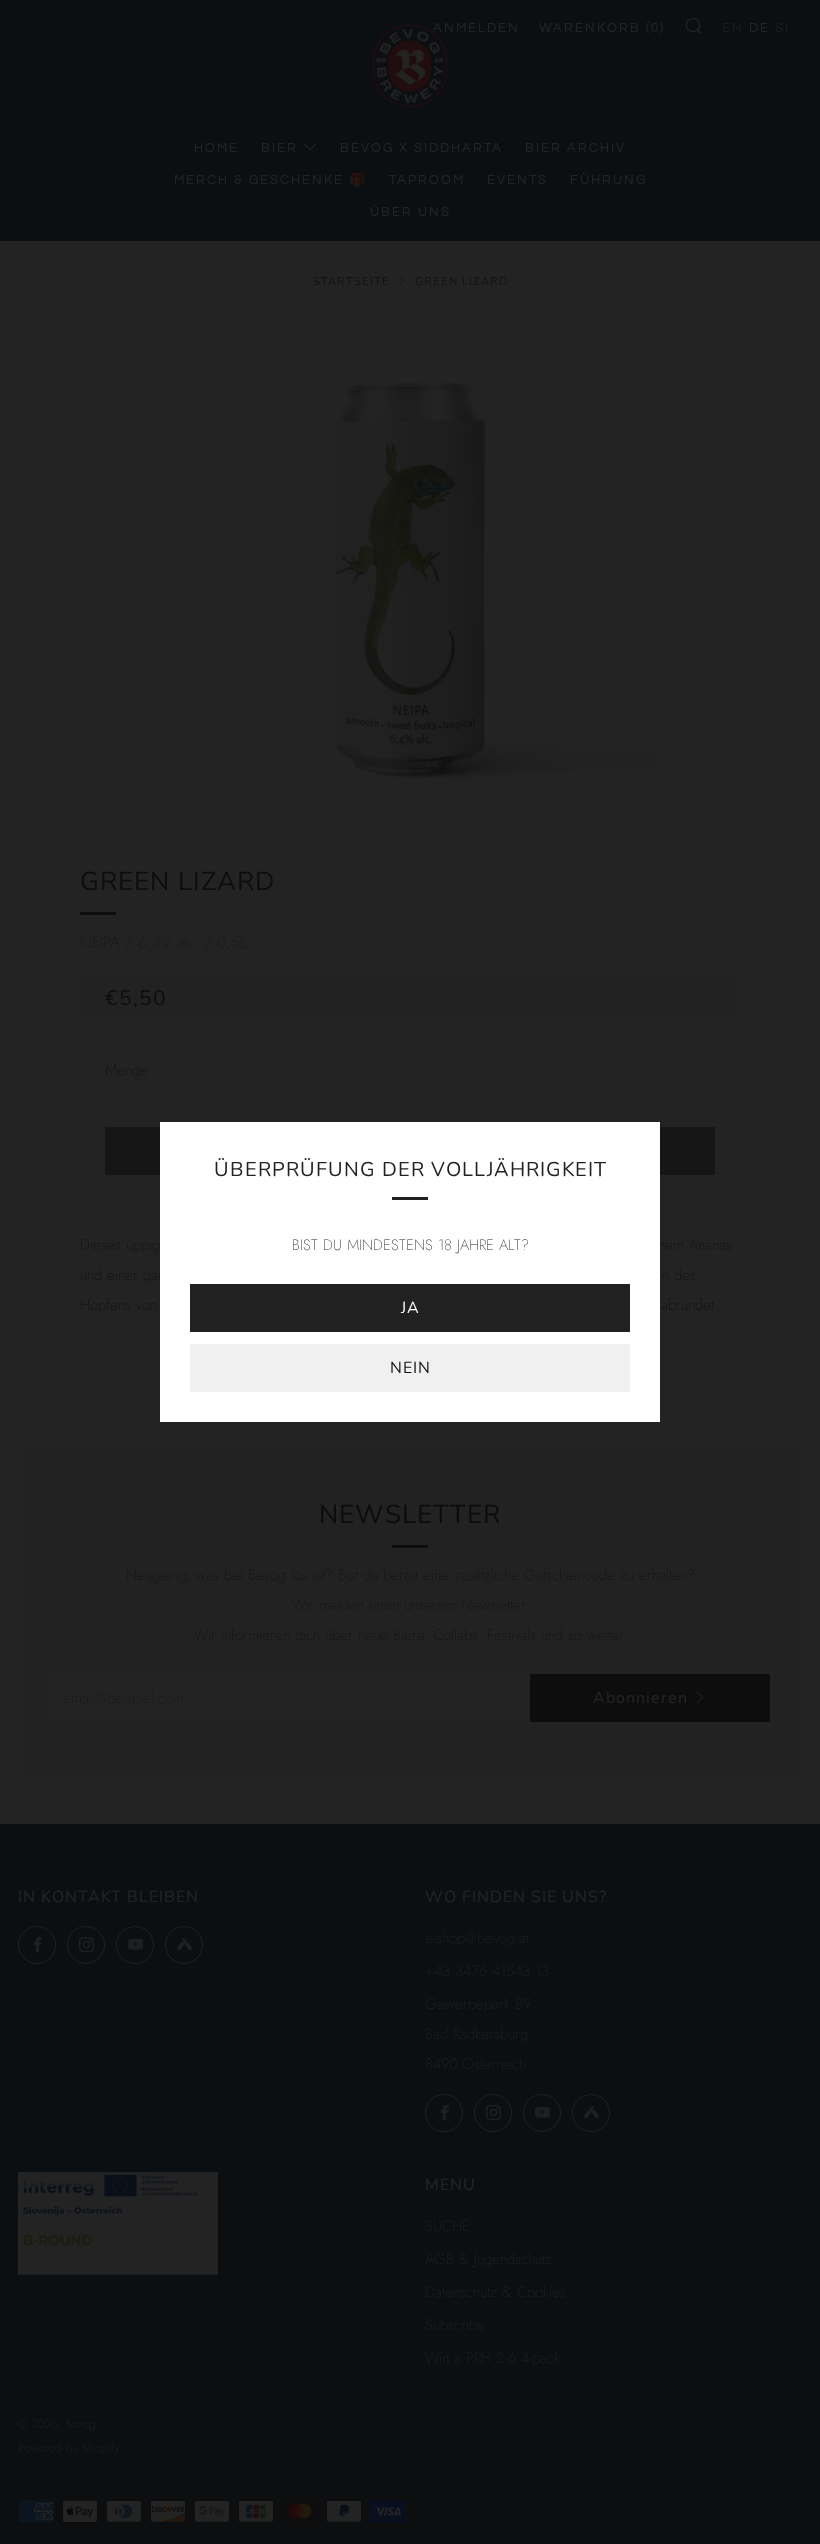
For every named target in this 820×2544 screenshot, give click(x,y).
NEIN (410, 1368)
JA (410, 1308)
